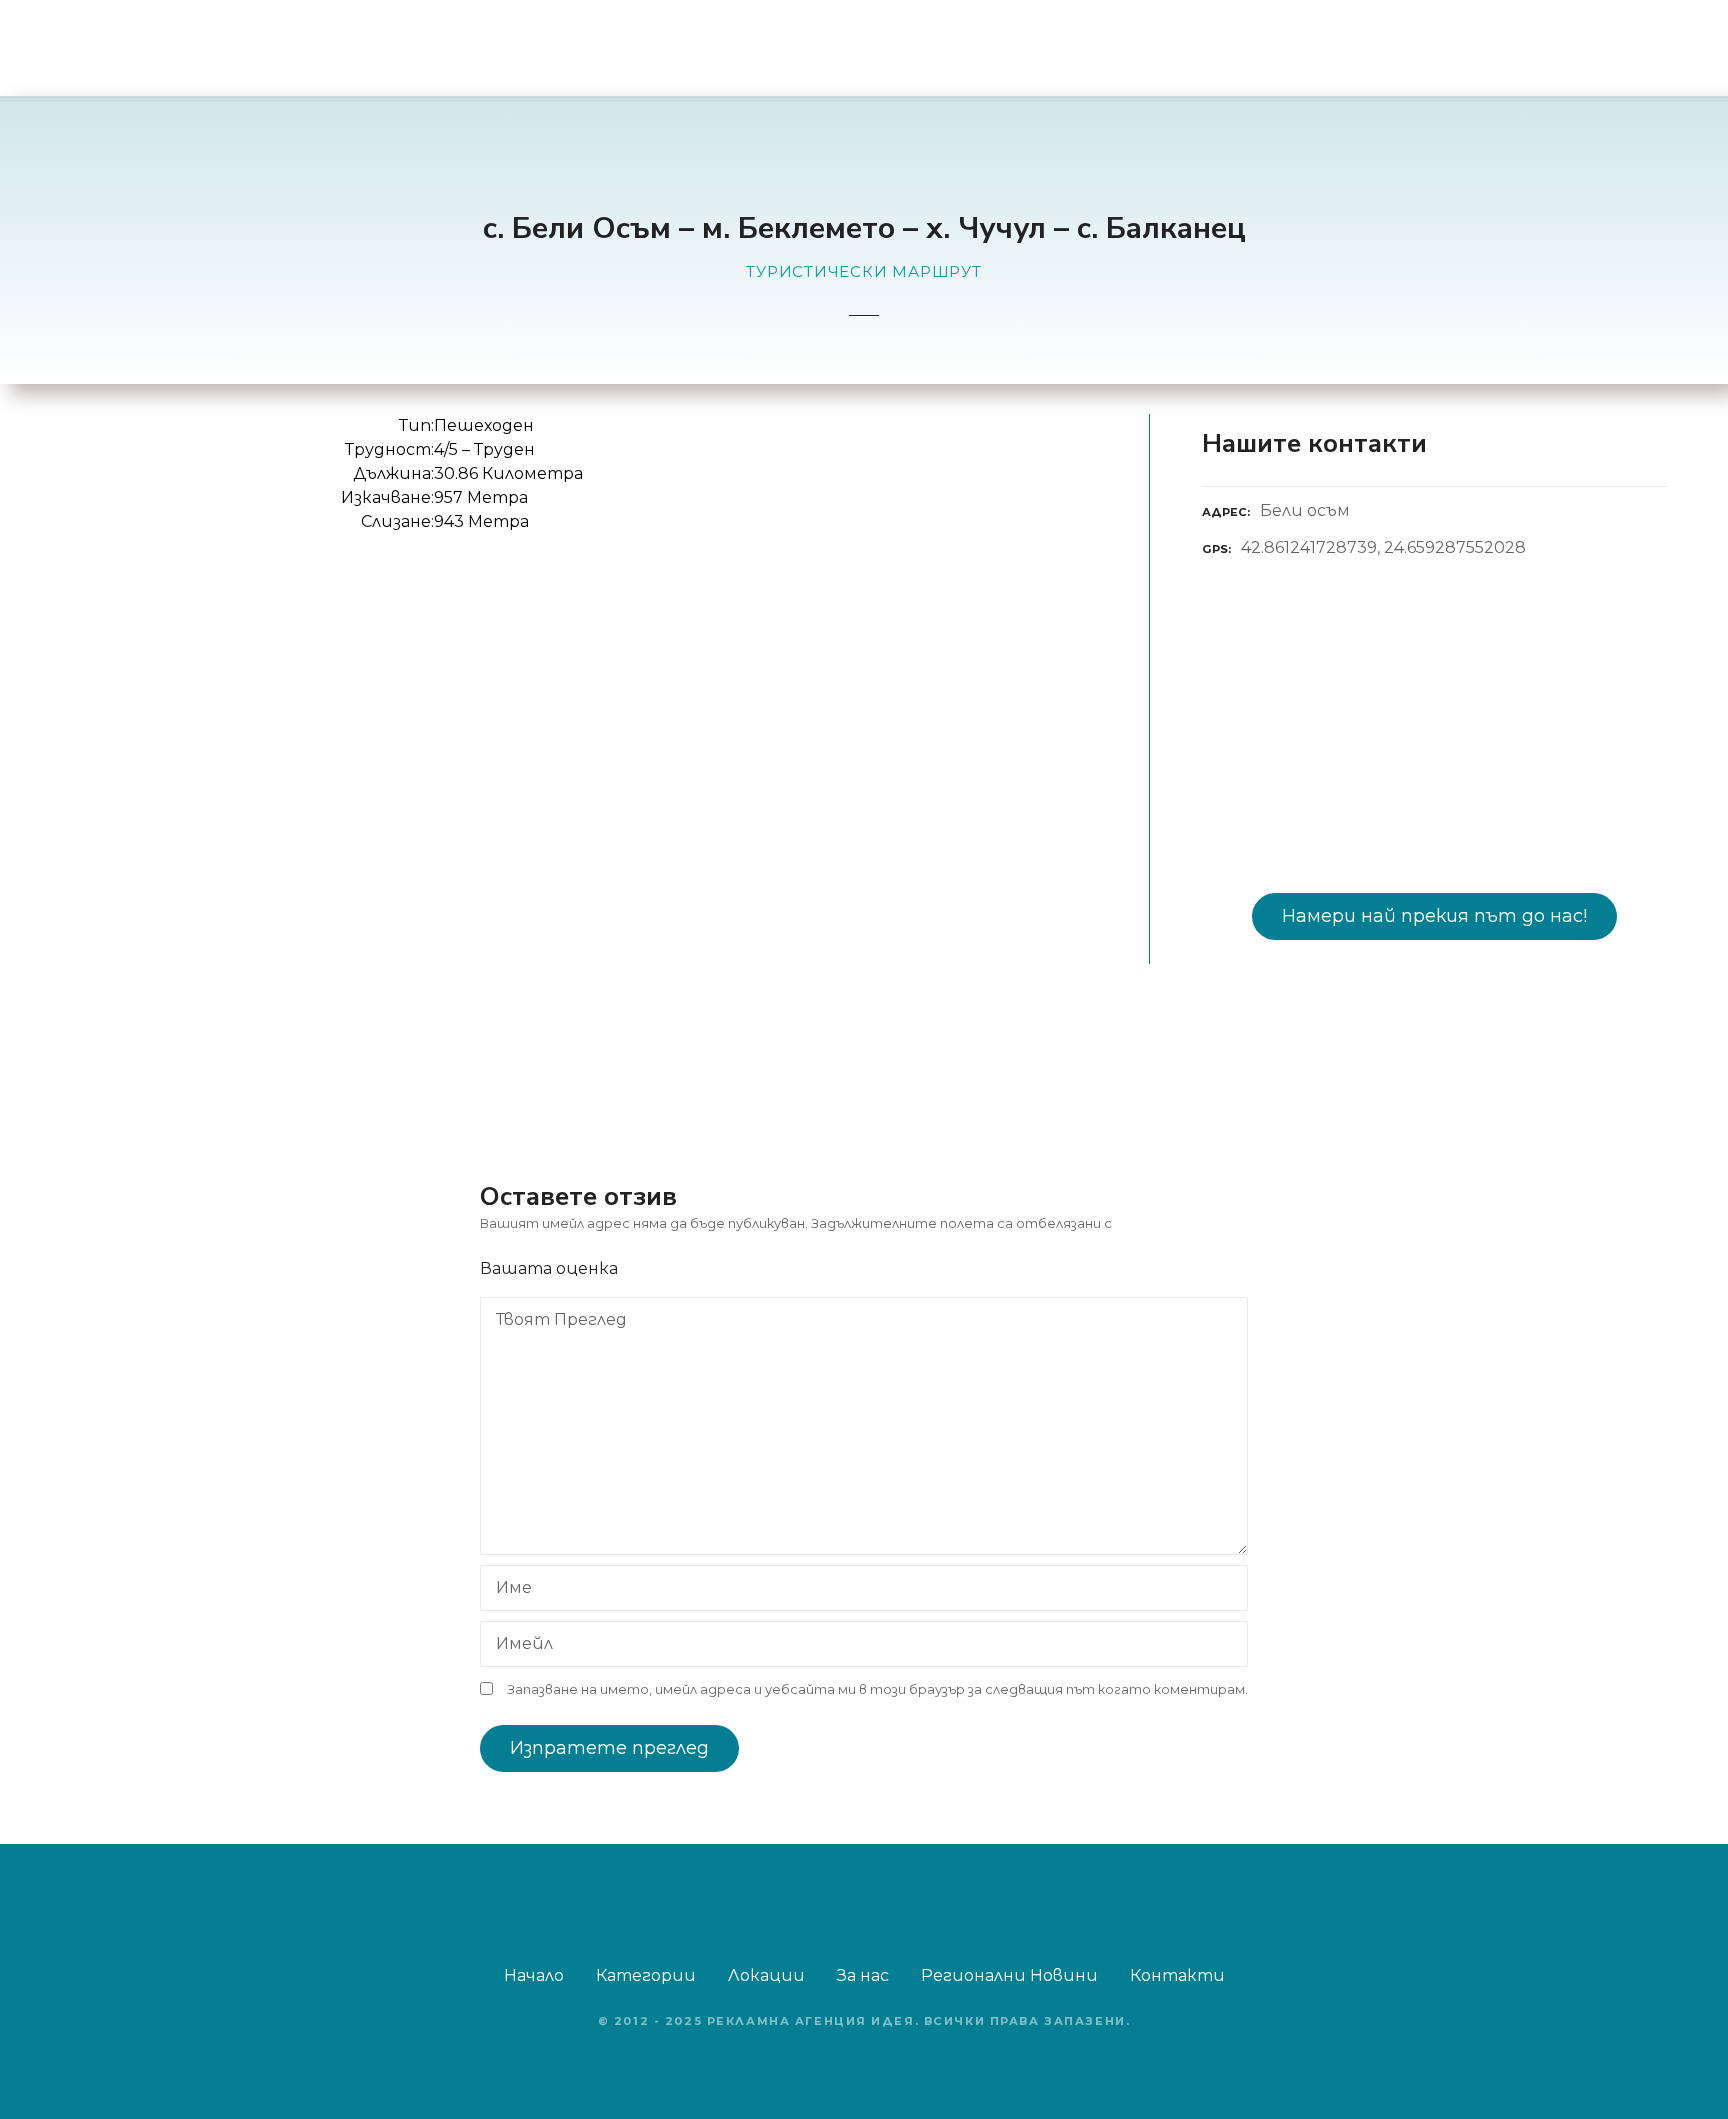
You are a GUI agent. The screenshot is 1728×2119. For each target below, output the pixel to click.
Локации (766, 1975)
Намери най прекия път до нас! (1434, 916)
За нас (863, 1975)
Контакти (1177, 1975)
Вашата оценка (551, 1268)
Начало (534, 1975)
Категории (646, 1975)
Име (508, 1589)
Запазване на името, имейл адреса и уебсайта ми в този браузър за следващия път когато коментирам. (877, 1689)
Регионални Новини (1009, 1975)
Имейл (519, 1645)
